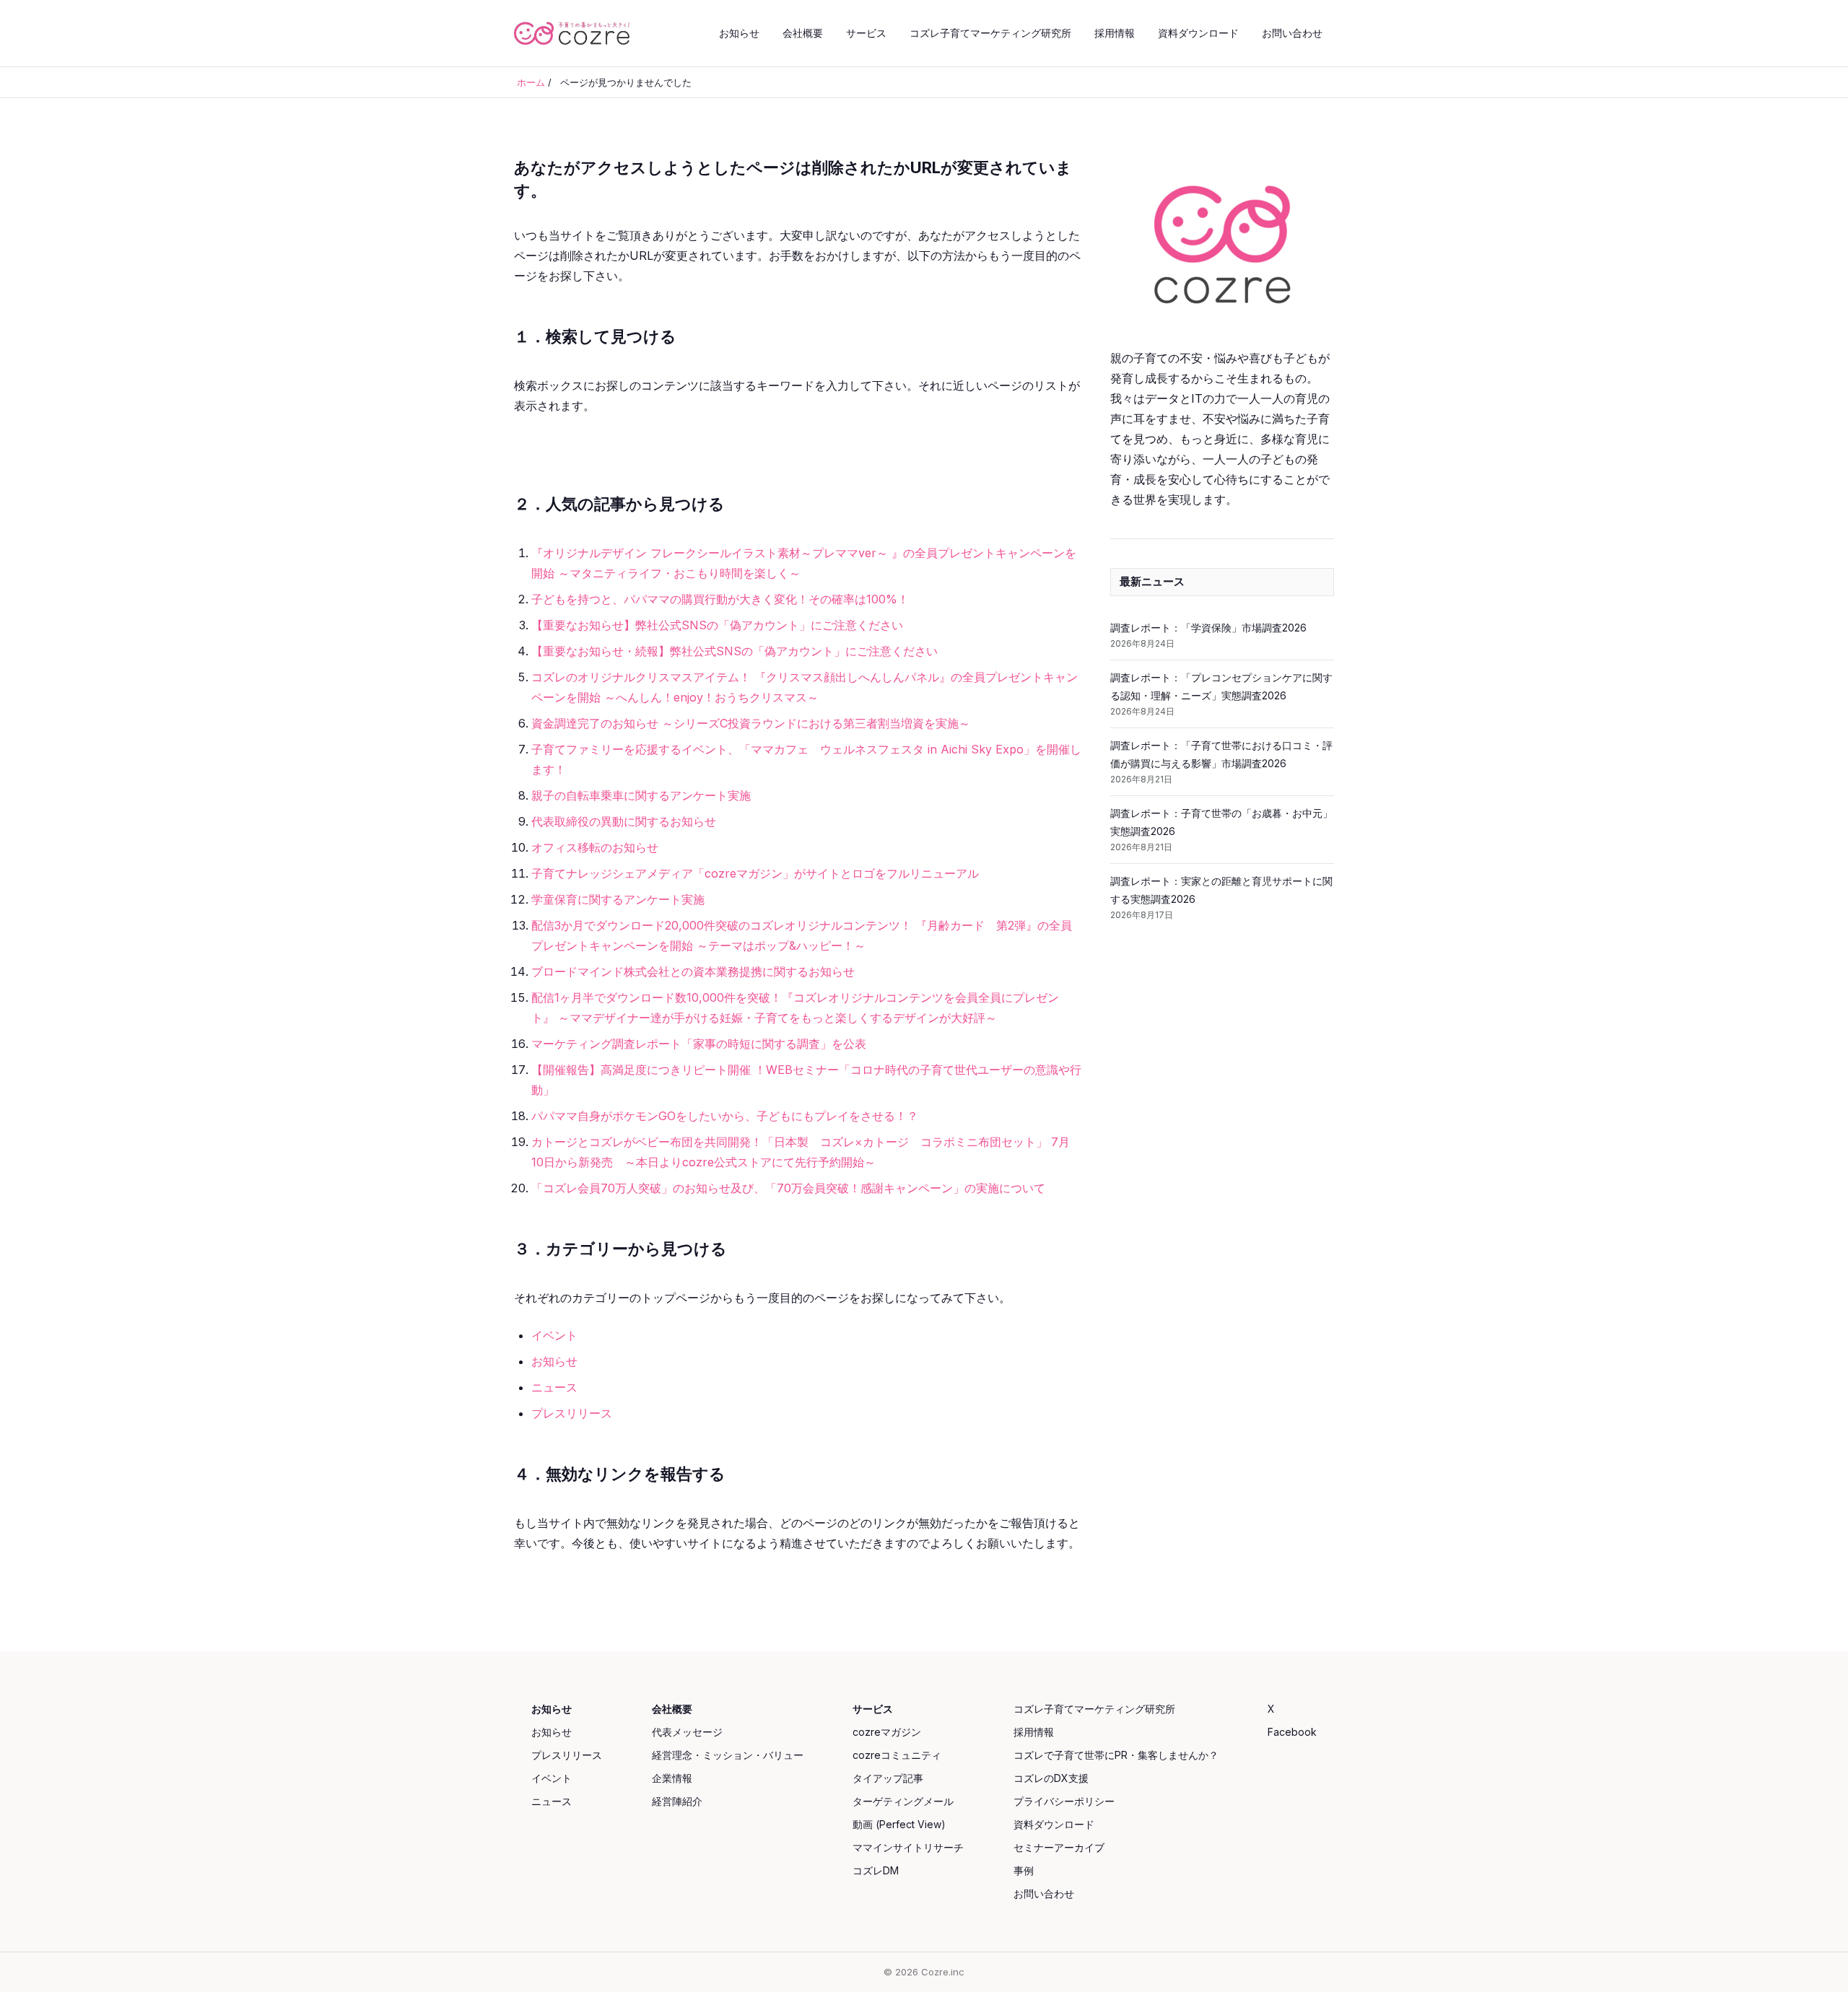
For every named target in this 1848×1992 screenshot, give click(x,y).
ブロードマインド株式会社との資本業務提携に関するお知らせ (693, 971)
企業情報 (672, 1778)
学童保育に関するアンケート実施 (618, 899)
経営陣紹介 (677, 1801)
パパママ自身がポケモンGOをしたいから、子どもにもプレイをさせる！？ (725, 1116)
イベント (554, 1335)
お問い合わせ (1292, 33)
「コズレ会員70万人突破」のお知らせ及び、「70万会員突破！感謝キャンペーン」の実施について (788, 1188)
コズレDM (876, 1870)
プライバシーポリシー (1064, 1801)
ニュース (554, 1387)
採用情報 (1115, 33)
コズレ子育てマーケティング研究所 (990, 33)
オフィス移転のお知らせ (595, 847)
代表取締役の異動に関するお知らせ (624, 821)
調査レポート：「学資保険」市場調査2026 (1208, 628)
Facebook (1292, 1732)
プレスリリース (572, 1413)
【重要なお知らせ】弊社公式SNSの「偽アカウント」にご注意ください (717, 625)
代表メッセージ (687, 1732)
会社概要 (803, 33)
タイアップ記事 (888, 1778)
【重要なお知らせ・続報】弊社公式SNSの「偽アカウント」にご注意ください (735, 651)
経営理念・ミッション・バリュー (728, 1755)
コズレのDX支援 (1051, 1778)
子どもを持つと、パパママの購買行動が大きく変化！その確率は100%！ (720, 599)
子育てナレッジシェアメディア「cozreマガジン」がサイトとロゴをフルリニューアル (755, 873)
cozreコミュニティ (897, 1755)
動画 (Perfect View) (899, 1824)
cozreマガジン (887, 1732)
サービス (866, 33)
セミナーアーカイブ (1059, 1847)
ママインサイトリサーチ (908, 1847)
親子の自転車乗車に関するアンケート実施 (641, 795)
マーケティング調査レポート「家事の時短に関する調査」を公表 (699, 1044)
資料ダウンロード (1198, 33)
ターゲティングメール (903, 1801)
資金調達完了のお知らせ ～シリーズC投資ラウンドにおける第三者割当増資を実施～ (751, 723)
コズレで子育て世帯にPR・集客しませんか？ (1116, 1755)
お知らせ (739, 33)
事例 (1024, 1870)
